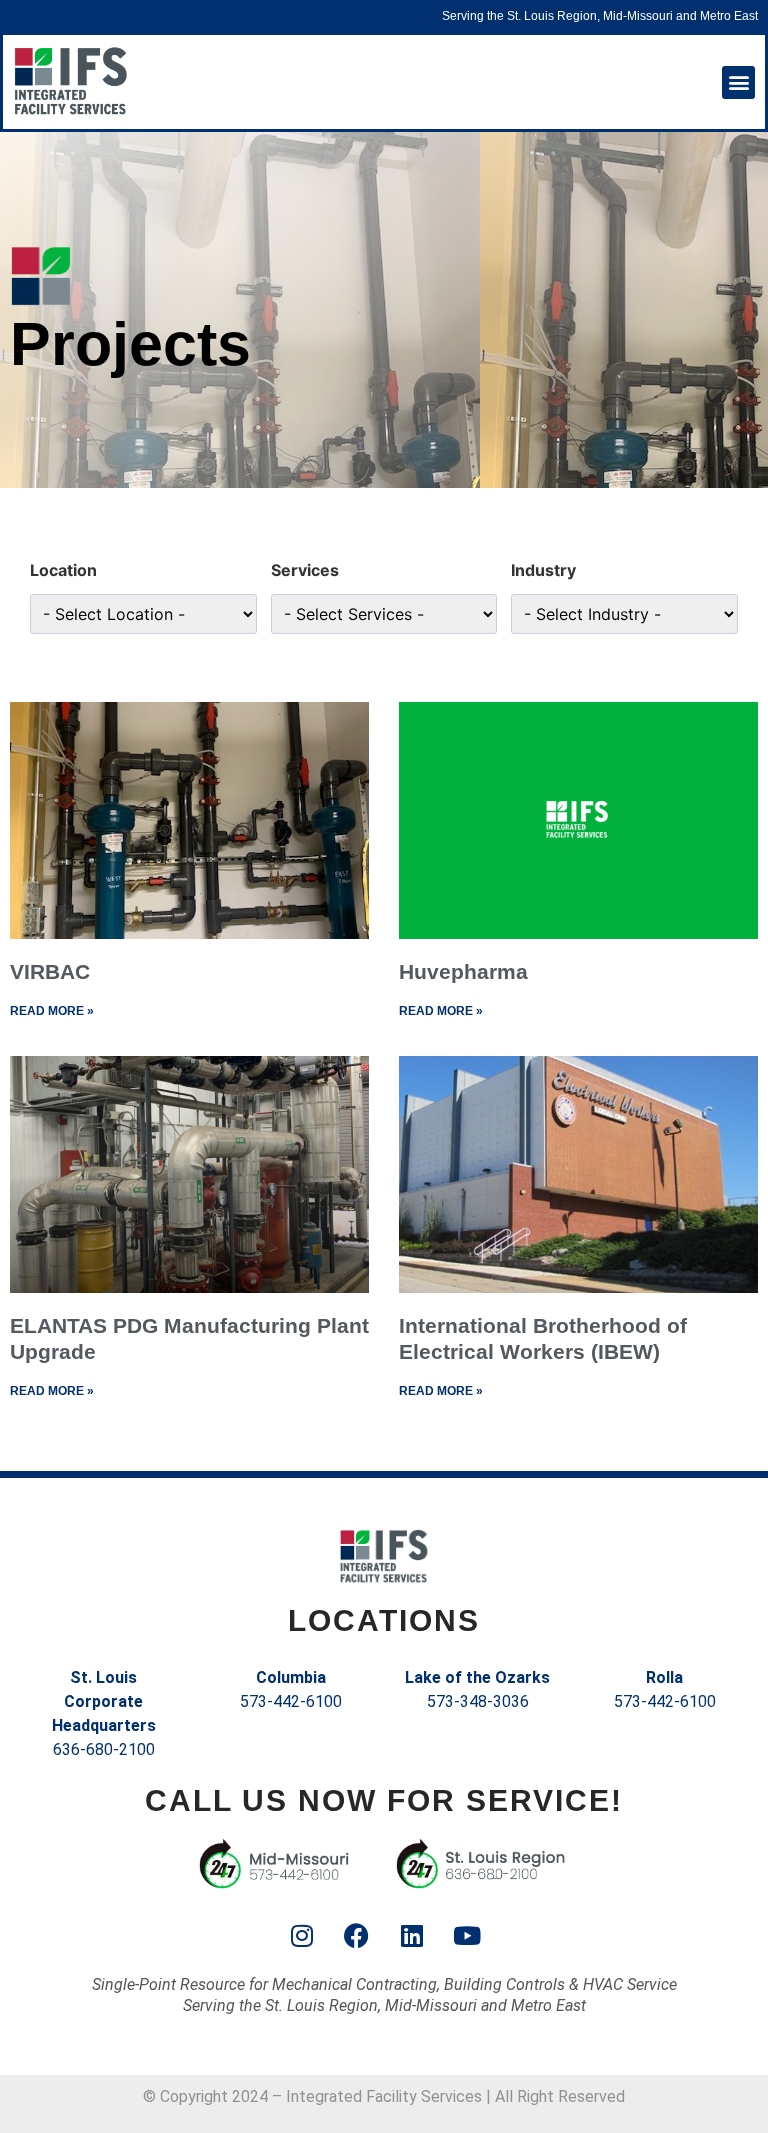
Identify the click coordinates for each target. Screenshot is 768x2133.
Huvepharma (463, 971)
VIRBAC (50, 971)
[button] (738, 82)
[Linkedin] (412, 1936)
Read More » (52, 1011)
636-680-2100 (104, 1749)
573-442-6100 (291, 1701)
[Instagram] (302, 1936)
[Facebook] (357, 1936)
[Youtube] (467, 1936)
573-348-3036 (478, 1701)
